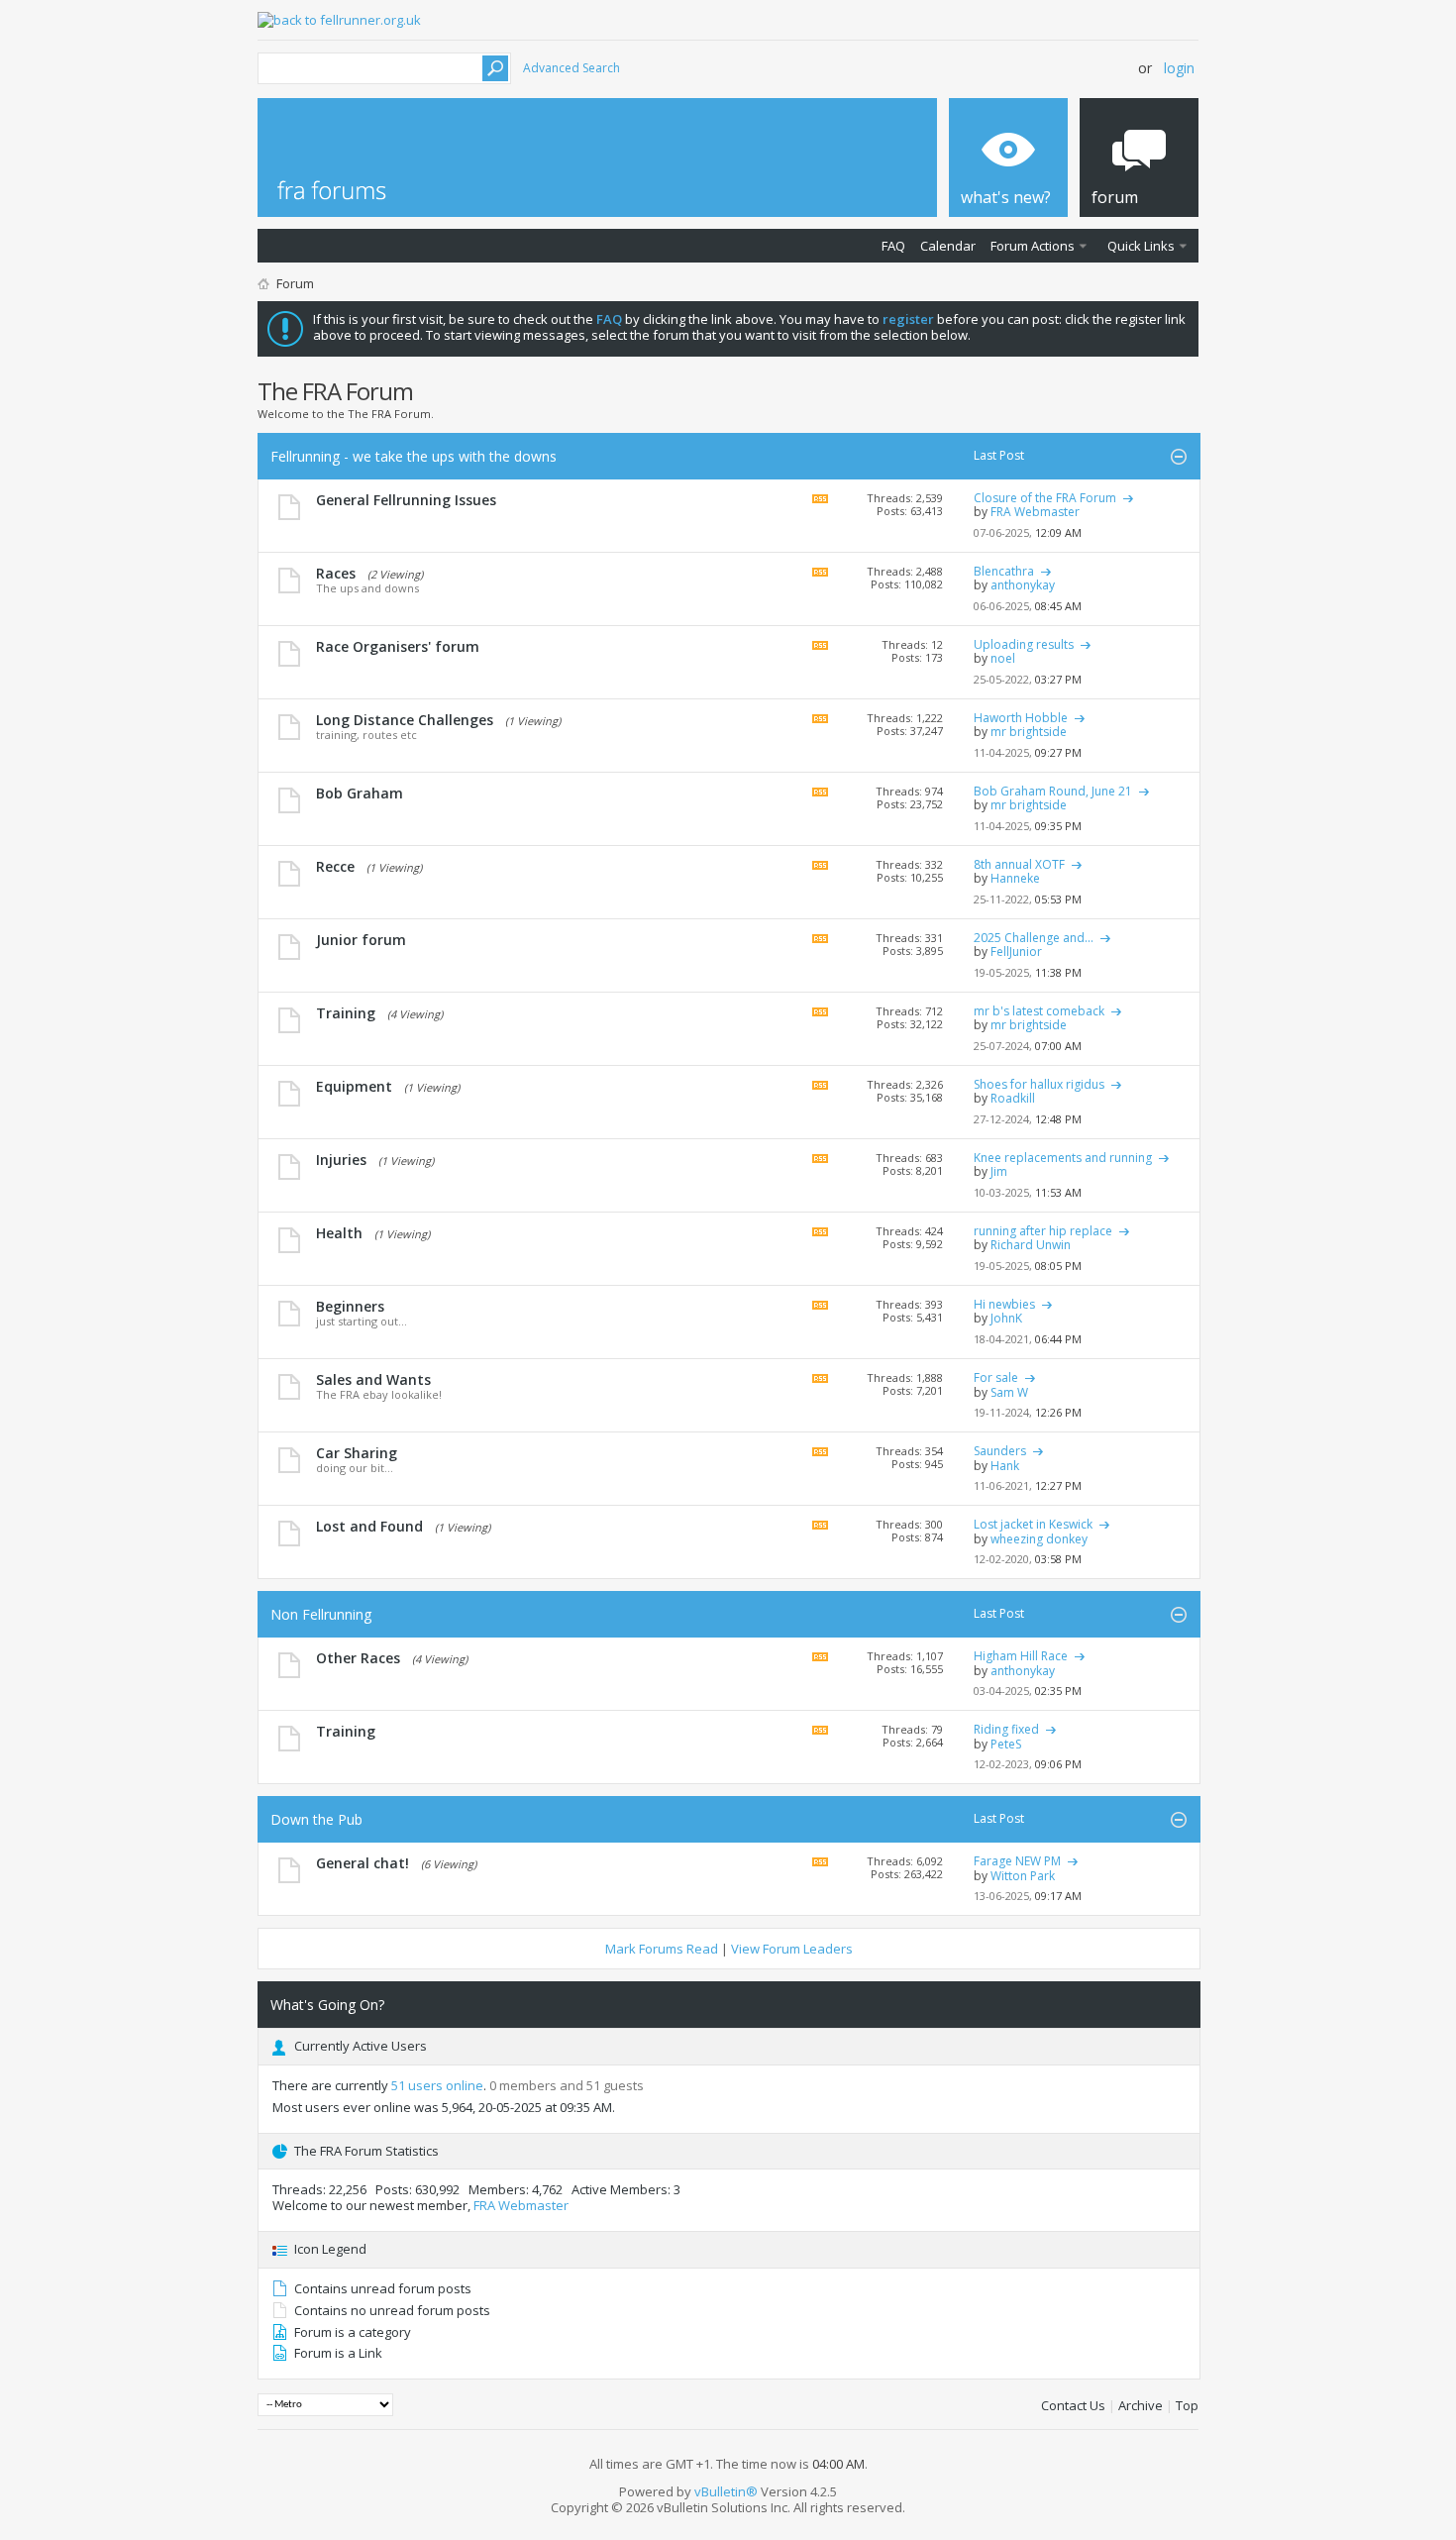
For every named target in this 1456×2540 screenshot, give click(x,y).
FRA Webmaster (521, 2205)
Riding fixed (1006, 1729)
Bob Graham (360, 793)
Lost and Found (369, 1526)
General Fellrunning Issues (406, 500)
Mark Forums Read (662, 1949)
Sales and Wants (373, 1379)
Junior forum (361, 940)
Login (1179, 68)
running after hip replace (1043, 1231)
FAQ (893, 246)
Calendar (948, 246)
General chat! (363, 1863)
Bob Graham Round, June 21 (1053, 791)
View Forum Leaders (792, 1949)
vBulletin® (726, 2491)
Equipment (354, 1086)
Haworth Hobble (1021, 718)
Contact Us (1073, 2405)
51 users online (437, 2085)
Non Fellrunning (321, 1614)
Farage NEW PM (1017, 1861)
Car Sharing (357, 1453)
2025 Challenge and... (1034, 938)
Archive (1141, 2405)
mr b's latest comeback (1039, 1011)
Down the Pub (316, 1819)
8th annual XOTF (1019, 864)
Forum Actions (1033, 246)
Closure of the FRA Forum (1045, 498)
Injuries (341, 1160)
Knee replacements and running (1063, 1158)
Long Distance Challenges (405, 720)
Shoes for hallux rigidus (1039, 1084)
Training (346, 1013)
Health (339, 1233)
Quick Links (1141, 246)
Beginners (350, 1306)
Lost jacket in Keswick (1033, 1524)
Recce (335, 866)
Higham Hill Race (1021, 1656)
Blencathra (1004, 571)
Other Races (358, 1658)
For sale (996, 1377)
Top (1187, 2405)
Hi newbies (1004, 1304)
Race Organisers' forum (398, 646)
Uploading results (1024, 644)
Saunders (1000, 1451)
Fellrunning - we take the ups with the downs (414, 456)
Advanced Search (572, 68)
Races (336, 573)
